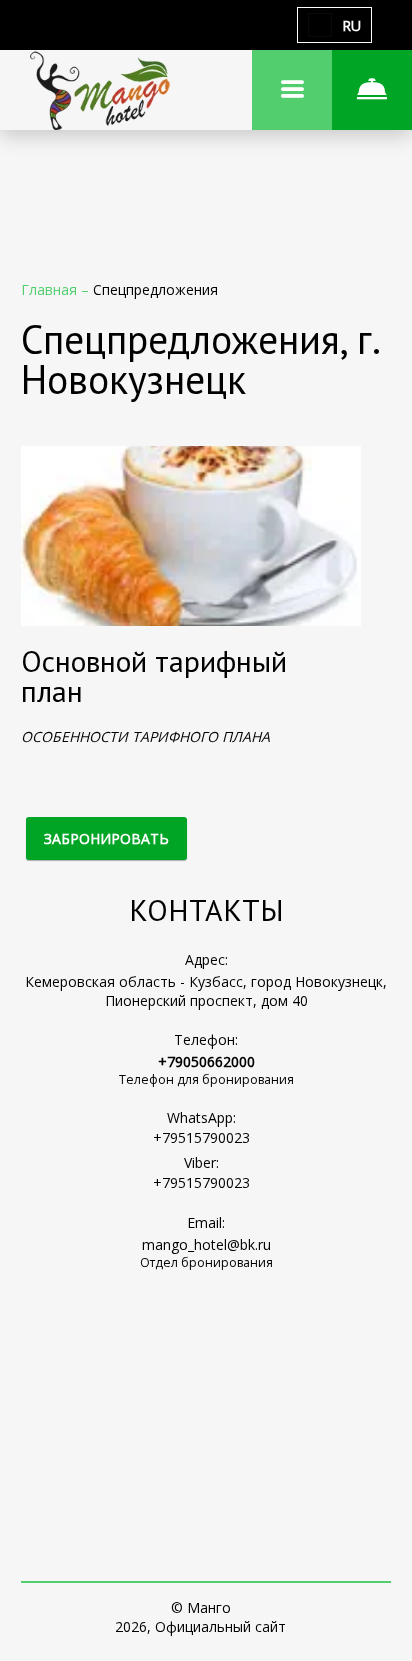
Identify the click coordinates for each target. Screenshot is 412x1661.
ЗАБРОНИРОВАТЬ (106, 838)
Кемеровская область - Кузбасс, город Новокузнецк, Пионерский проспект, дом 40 (206, 991)
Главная (51, 289)
